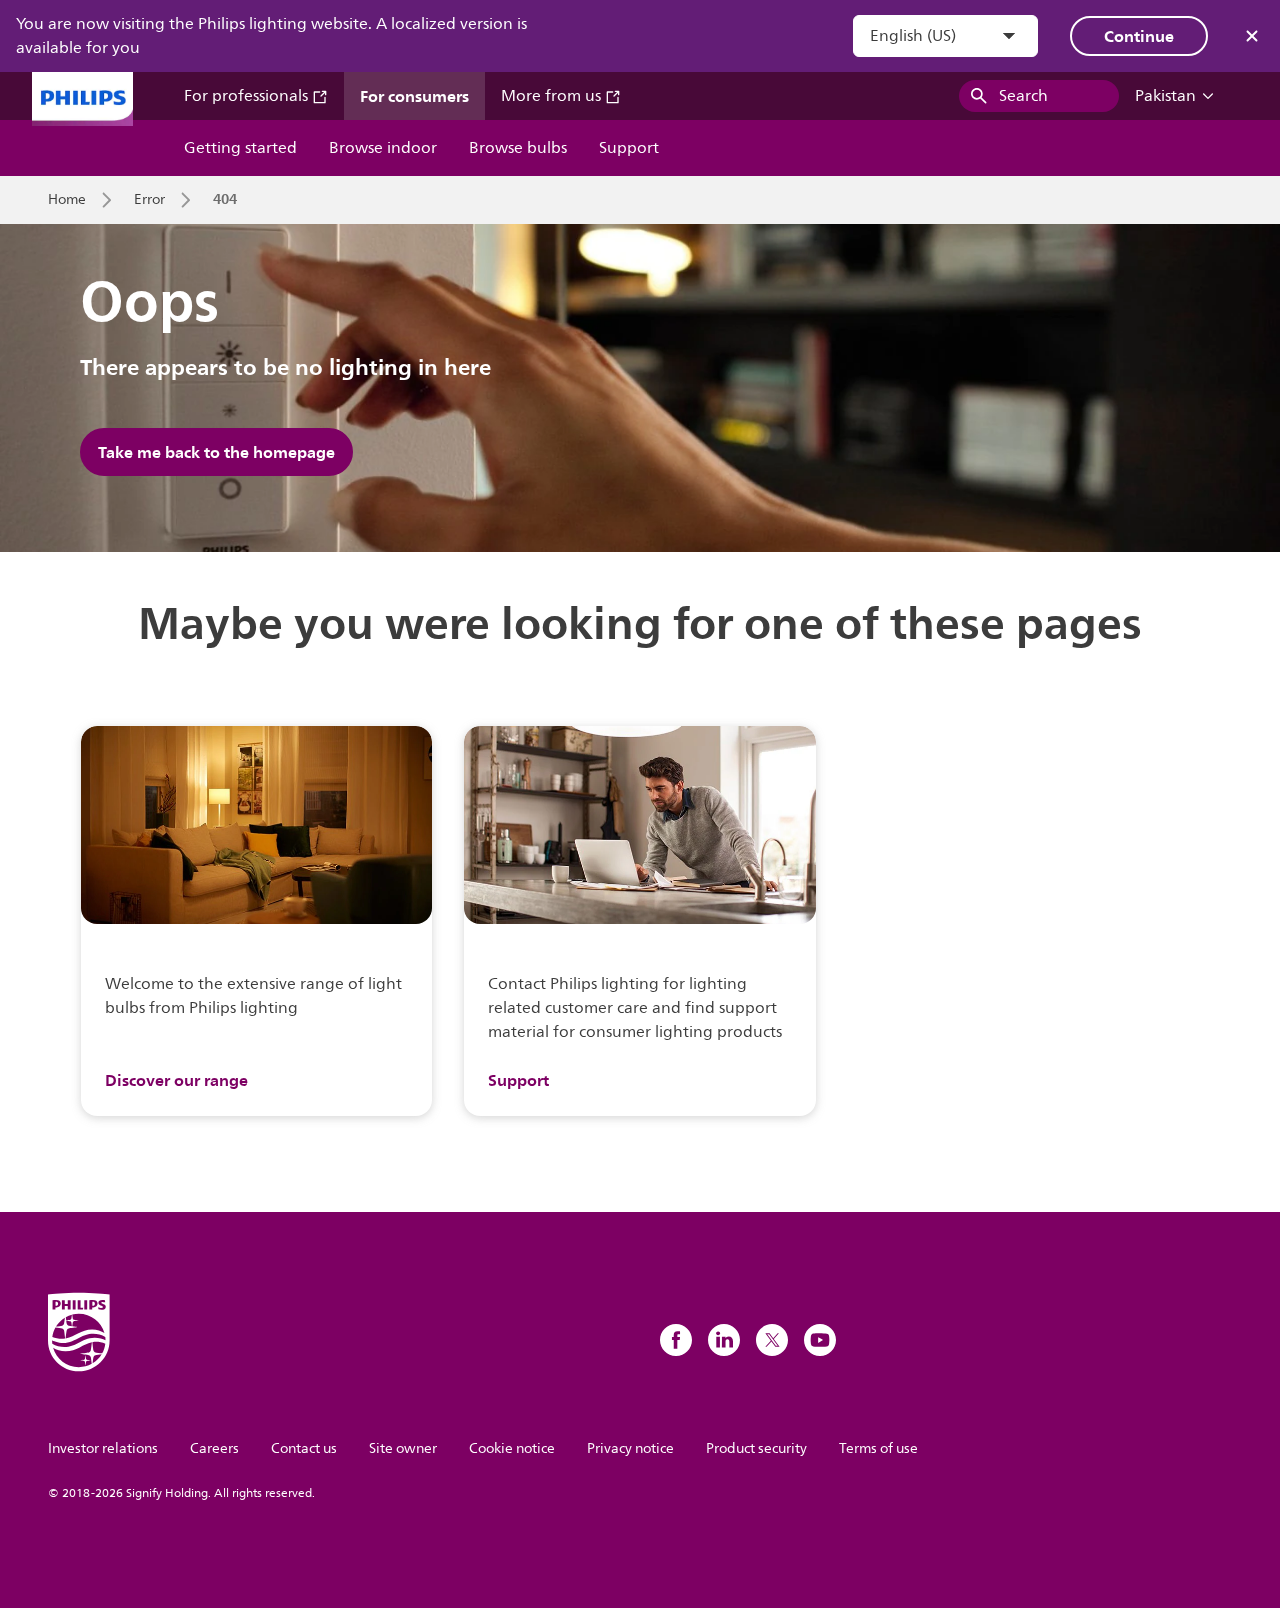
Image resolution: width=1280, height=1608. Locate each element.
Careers (214, 1448)
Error (149, 200)
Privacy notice (630, 1448)
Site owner (403, 1448)
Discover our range (176, 1080)
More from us (553, 96)
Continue (1139, 36)
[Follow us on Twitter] (772, 1340)
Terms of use (878, 1448)
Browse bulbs (518, 148)
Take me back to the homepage (216, 452)
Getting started (240, 148)
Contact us (304, 1448)
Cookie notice (512, 1448)
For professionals (248, 96)
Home (67, 200)
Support (629, 148)
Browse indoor (383, 148)
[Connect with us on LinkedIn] (724, 1340)
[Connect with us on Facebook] (676, 1340)
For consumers (414, 96)
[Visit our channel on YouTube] (820, 1340)
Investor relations (103, 1448)
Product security (756, 1448)
